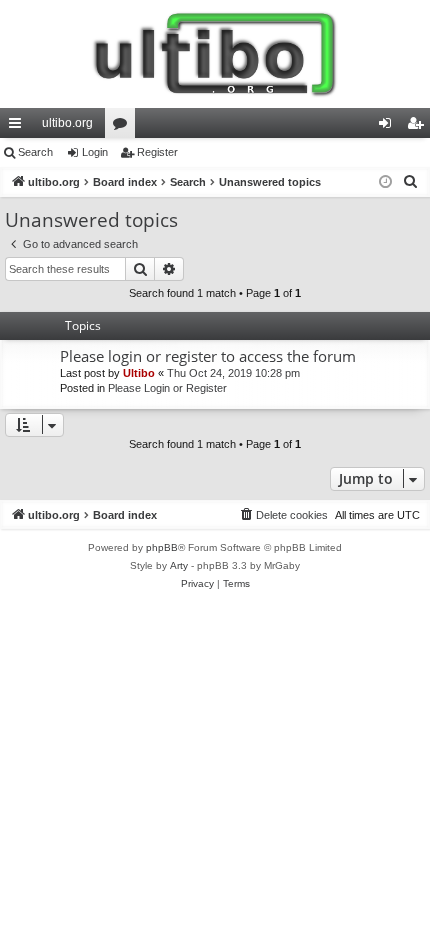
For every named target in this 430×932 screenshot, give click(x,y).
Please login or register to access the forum (208, 356)
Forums (124, 127)
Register (157, 152)
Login (95, 152)
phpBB (162, 547)
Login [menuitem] (389, 127)
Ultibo (139, 373)
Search (35, 152)
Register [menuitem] (419, 127)
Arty (179, 565)
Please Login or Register (167, 388)
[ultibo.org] (215, 54)
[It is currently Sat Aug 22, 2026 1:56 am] (385, 182)
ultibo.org (67, 123)
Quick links (19, 127)
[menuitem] (411, 182)
